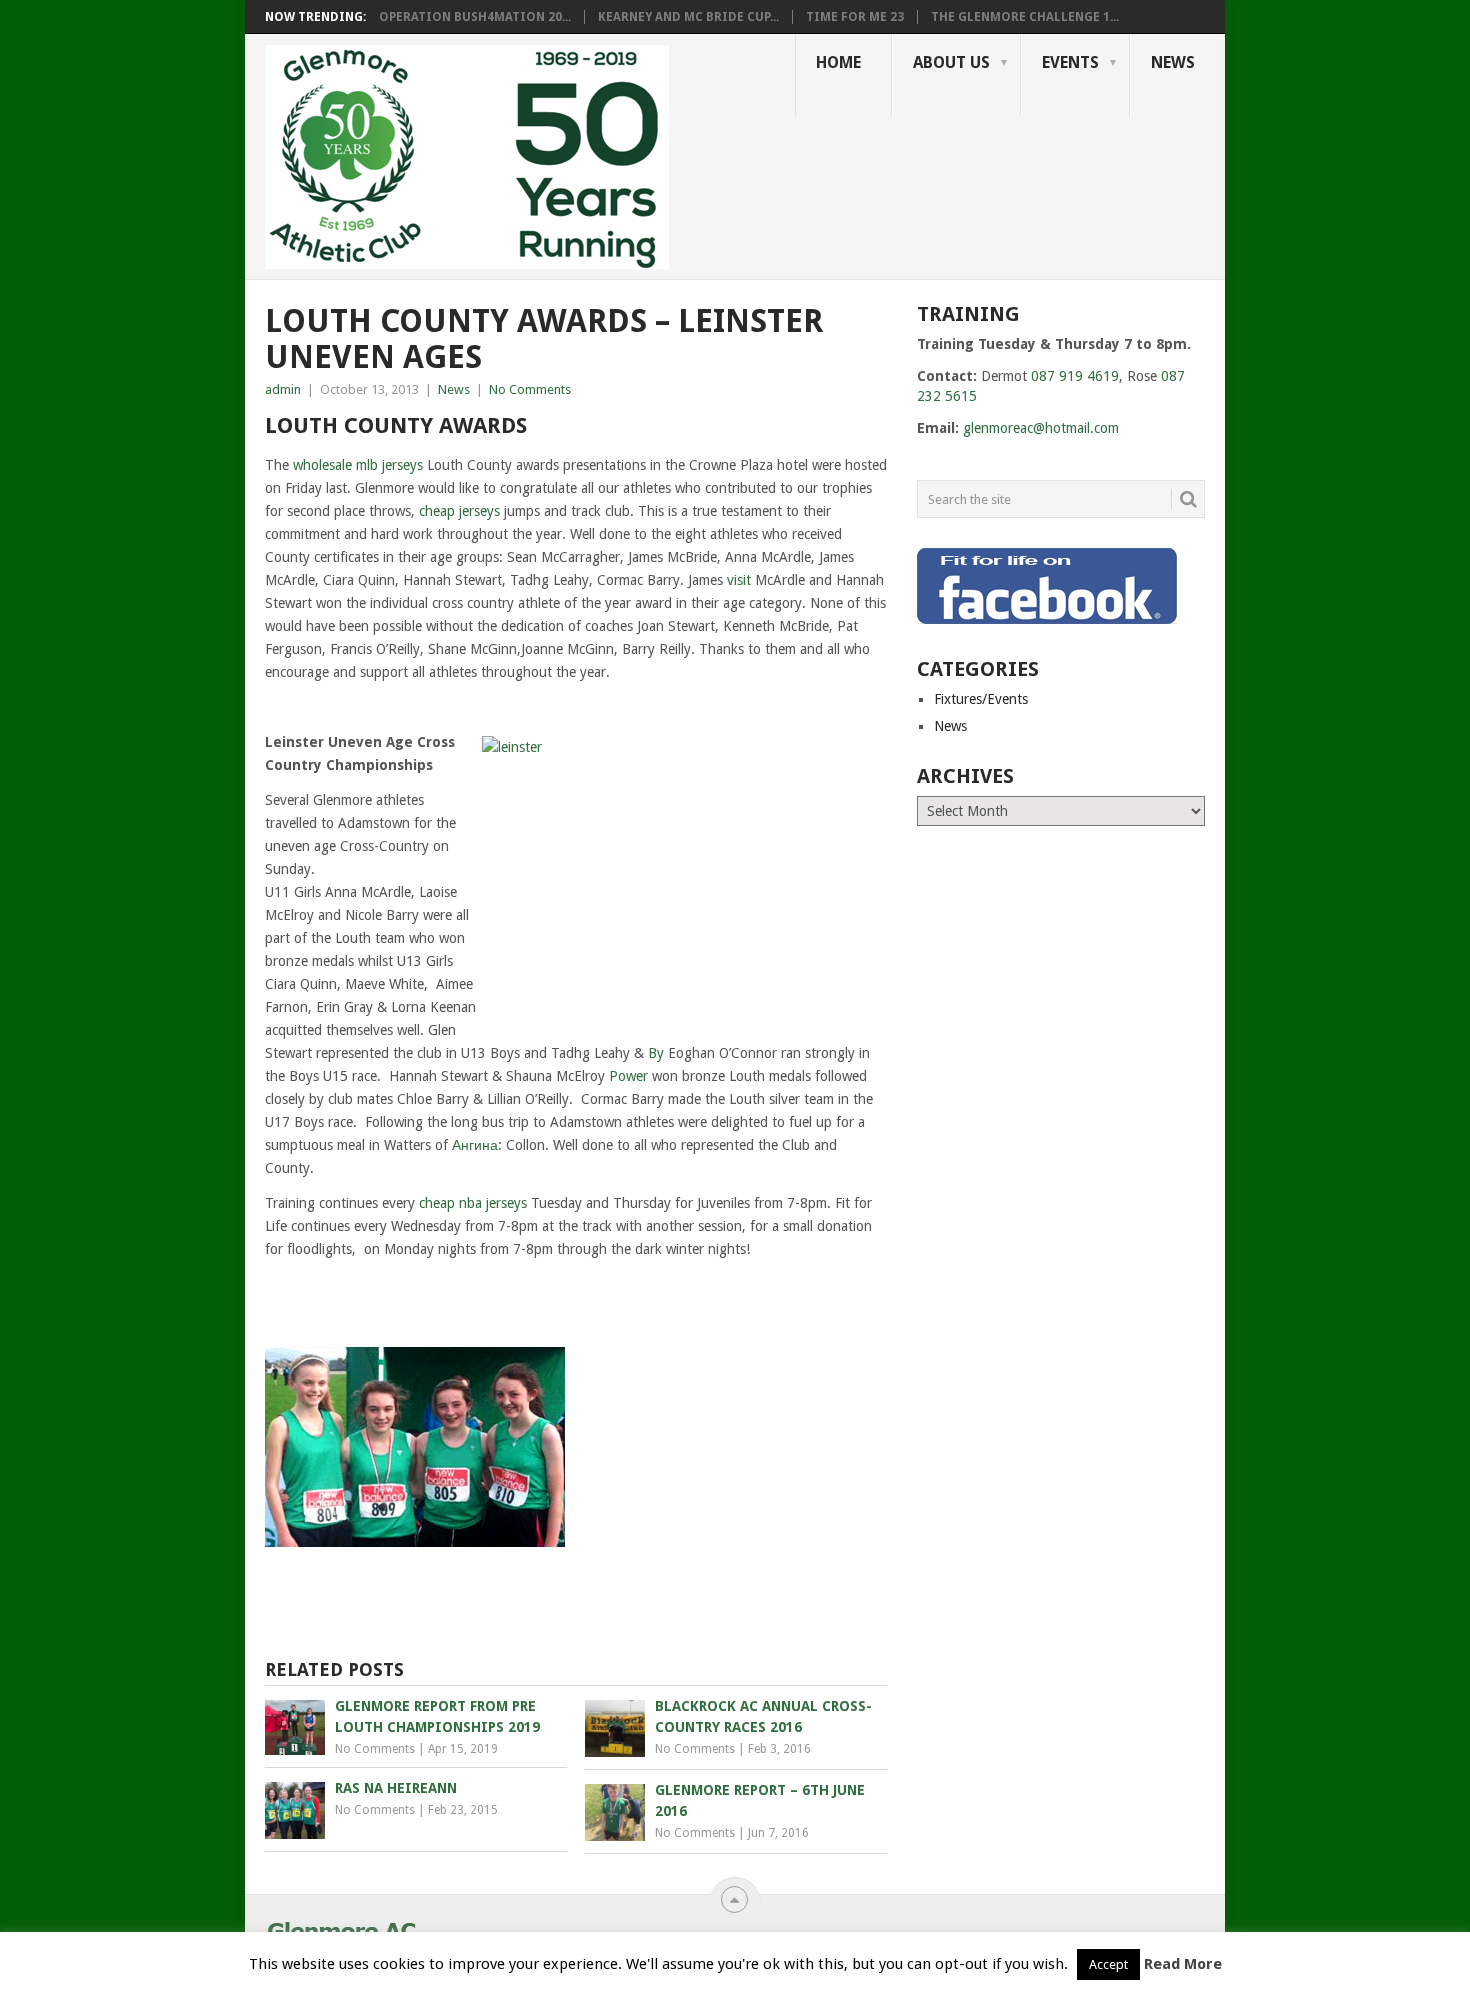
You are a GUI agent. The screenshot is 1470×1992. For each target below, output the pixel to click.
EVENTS (1070, 62)
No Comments (530, 389)
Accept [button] (1108, 1964)
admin (283, 389)
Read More (1183, 1964)
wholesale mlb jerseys (358, 465)
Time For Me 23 (855, 17)
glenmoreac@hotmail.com (1041, 428)
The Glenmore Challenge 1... (1025, 17)
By (656, 1053)
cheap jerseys (459, 511)
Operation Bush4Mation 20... (475, 17)
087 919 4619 (1075, 376)
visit (739, 580)
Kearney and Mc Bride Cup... (688, 17)
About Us (951, 62)
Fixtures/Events (981, 699)
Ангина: (477, 1145)
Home (838, 62)
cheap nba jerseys (473, 1203)
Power (628, 1076)
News (1173, 62)
